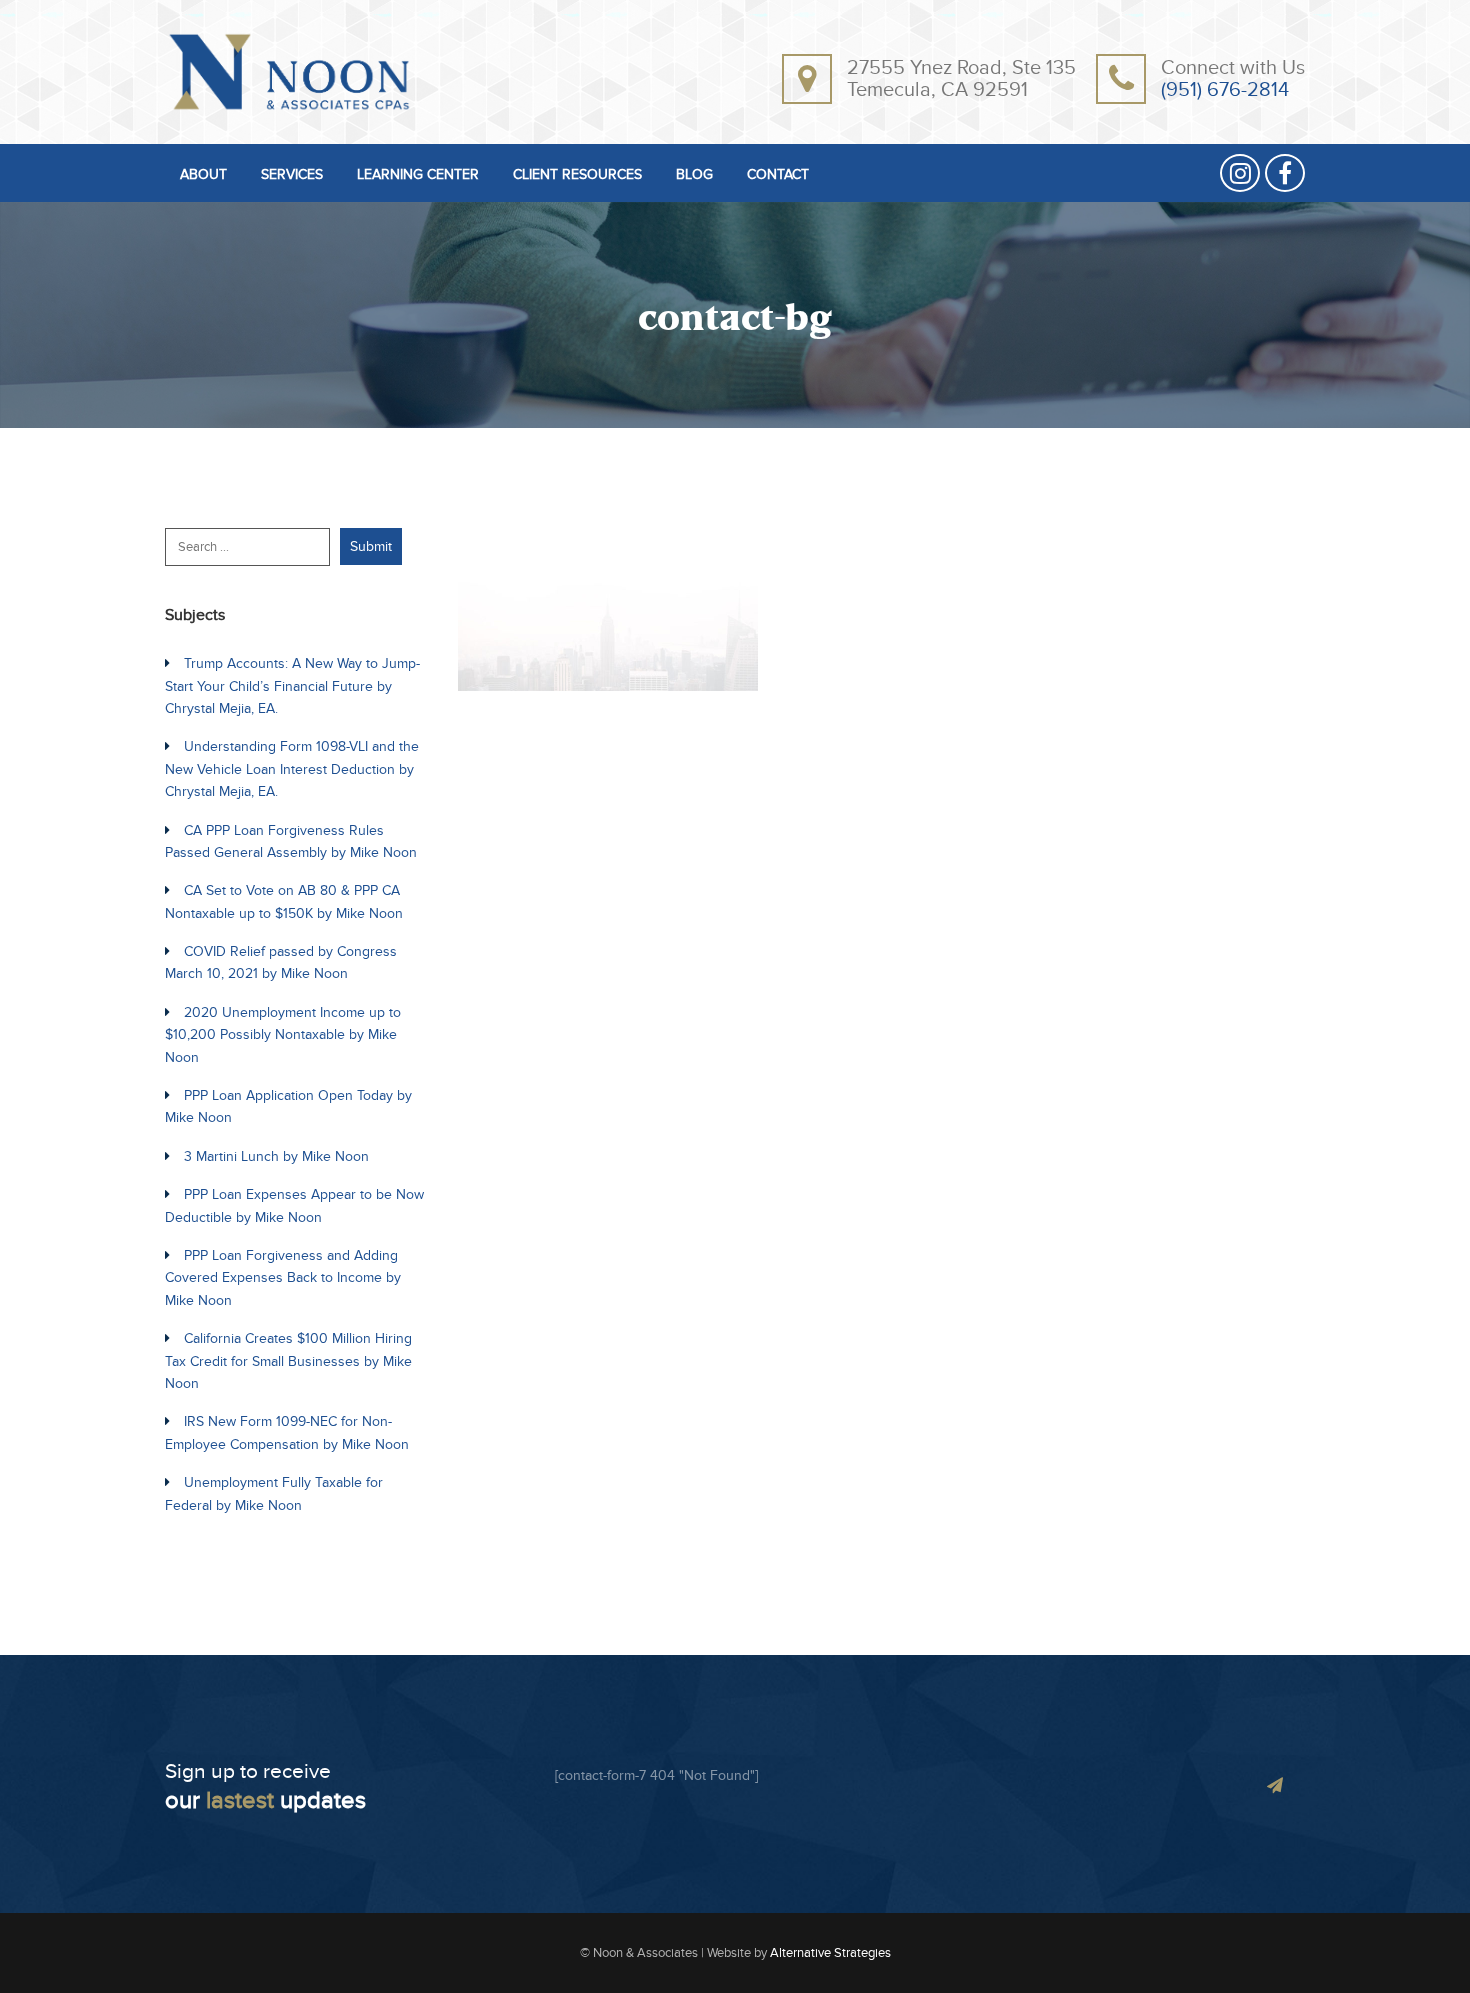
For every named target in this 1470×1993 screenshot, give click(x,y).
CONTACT (778, 175)
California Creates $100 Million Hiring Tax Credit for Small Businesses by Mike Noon (288, 1361)
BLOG (694, 175)
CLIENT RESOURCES (577, 175)
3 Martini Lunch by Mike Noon (276, 1156)
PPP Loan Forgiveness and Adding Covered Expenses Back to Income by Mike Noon (283, 1278)
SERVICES (292, 175)
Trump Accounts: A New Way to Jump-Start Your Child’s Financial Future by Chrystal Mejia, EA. (292, 686)
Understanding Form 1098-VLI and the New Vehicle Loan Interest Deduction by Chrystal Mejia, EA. (292, 769)
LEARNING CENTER (418, 175)
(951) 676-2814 (1225, 90)
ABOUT (203, 175)
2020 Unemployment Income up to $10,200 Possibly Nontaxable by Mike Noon (283, 1035)
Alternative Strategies (830, 1953)
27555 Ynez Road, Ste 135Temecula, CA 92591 (961, 79)
